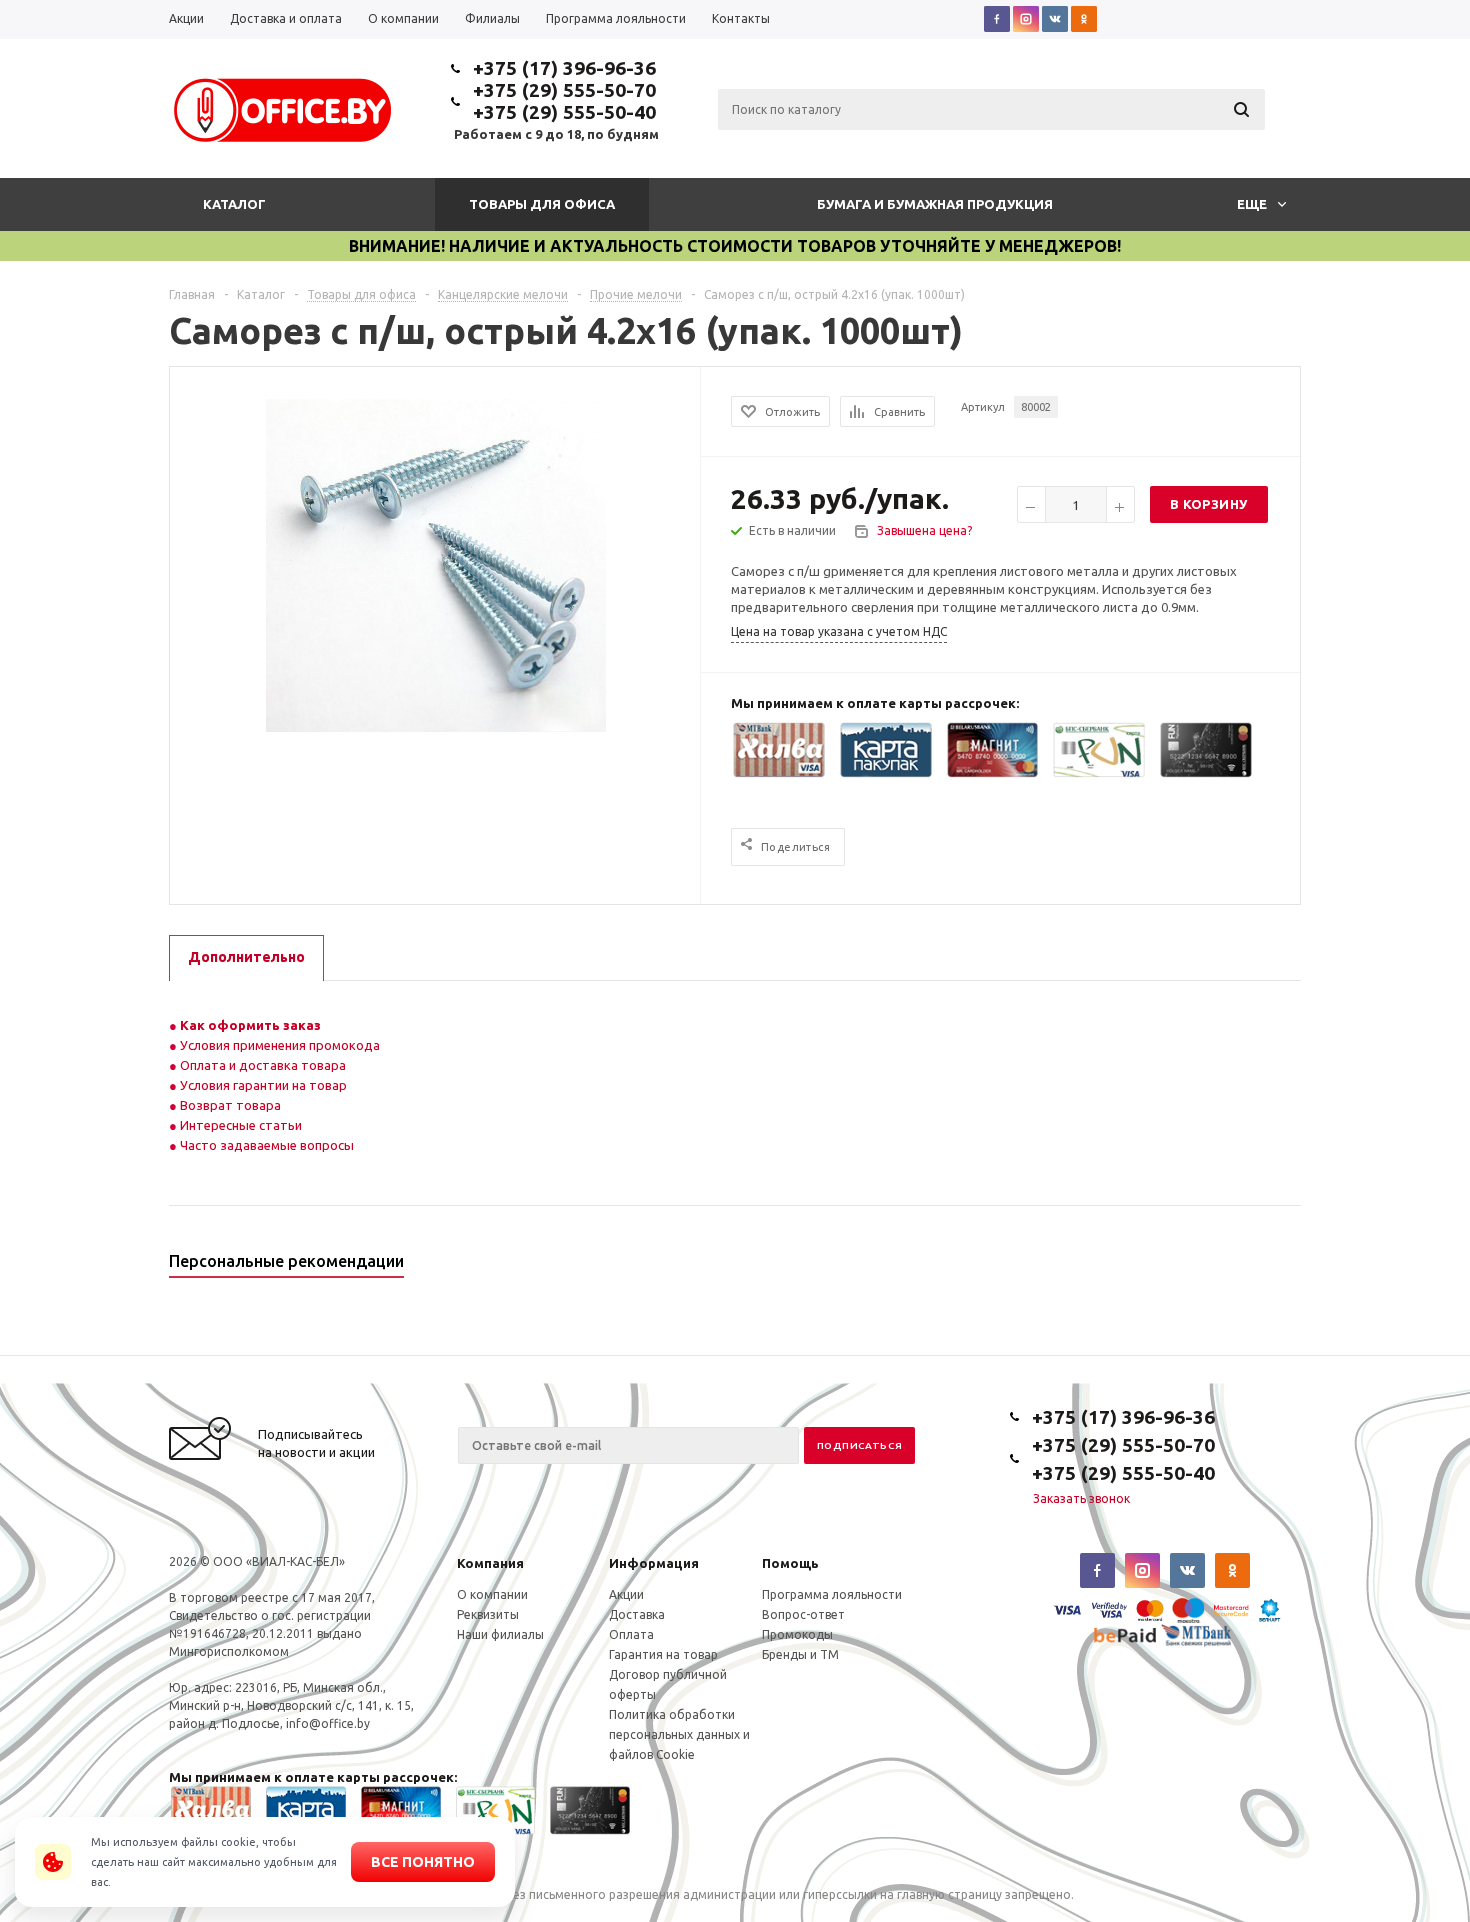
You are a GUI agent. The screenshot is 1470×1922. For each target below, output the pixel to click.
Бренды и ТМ (800, 1654)
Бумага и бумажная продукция (935, 204)
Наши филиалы (500, 1634)
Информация (654, 1563)
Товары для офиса (542, 204)
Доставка (637, 1614)
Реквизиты (488, 1614)
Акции (626, 1594)
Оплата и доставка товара (261, 1065)
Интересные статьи (239, 1125)
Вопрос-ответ (803, 1614)
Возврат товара (229, 1105)
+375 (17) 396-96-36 (564, 68)
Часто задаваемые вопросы (265, 1145)
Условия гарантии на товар (262, 1085)
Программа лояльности (832, 1594)
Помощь (790, 1563)
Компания (490, 1563)
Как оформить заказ (249, 1025)
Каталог (234, 204)
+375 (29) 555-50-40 (564, 112)
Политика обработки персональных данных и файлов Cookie (679, 1734)
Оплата (631, 1634)
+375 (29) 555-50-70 (564, 90)
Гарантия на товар (663, 1654)
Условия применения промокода (280, 1045)
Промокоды (797, 1634)
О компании (492, 1594)
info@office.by (328, 1723)
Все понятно (423, 1862)
